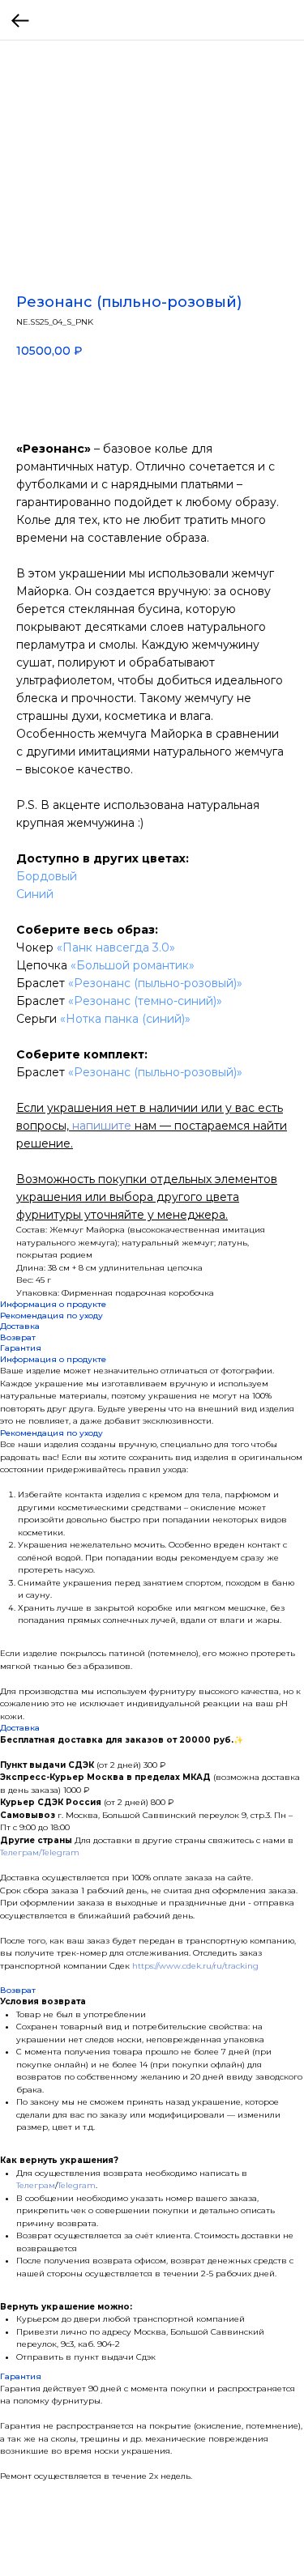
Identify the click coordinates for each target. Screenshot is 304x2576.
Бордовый (47, 876)
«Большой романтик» (133, 965)
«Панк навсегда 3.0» (116, 947)
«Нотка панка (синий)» (124, 1019)
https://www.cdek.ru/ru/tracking (195, 1966)
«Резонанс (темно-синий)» (143, 1001)
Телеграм (36, 2185)
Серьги (36, 1019)
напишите (102, 1126)
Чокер (36, 947)
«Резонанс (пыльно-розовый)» (155, 983)
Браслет (42, 983)
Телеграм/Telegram (40, 1852)
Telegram (77, 2185)
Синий (35, 894)
